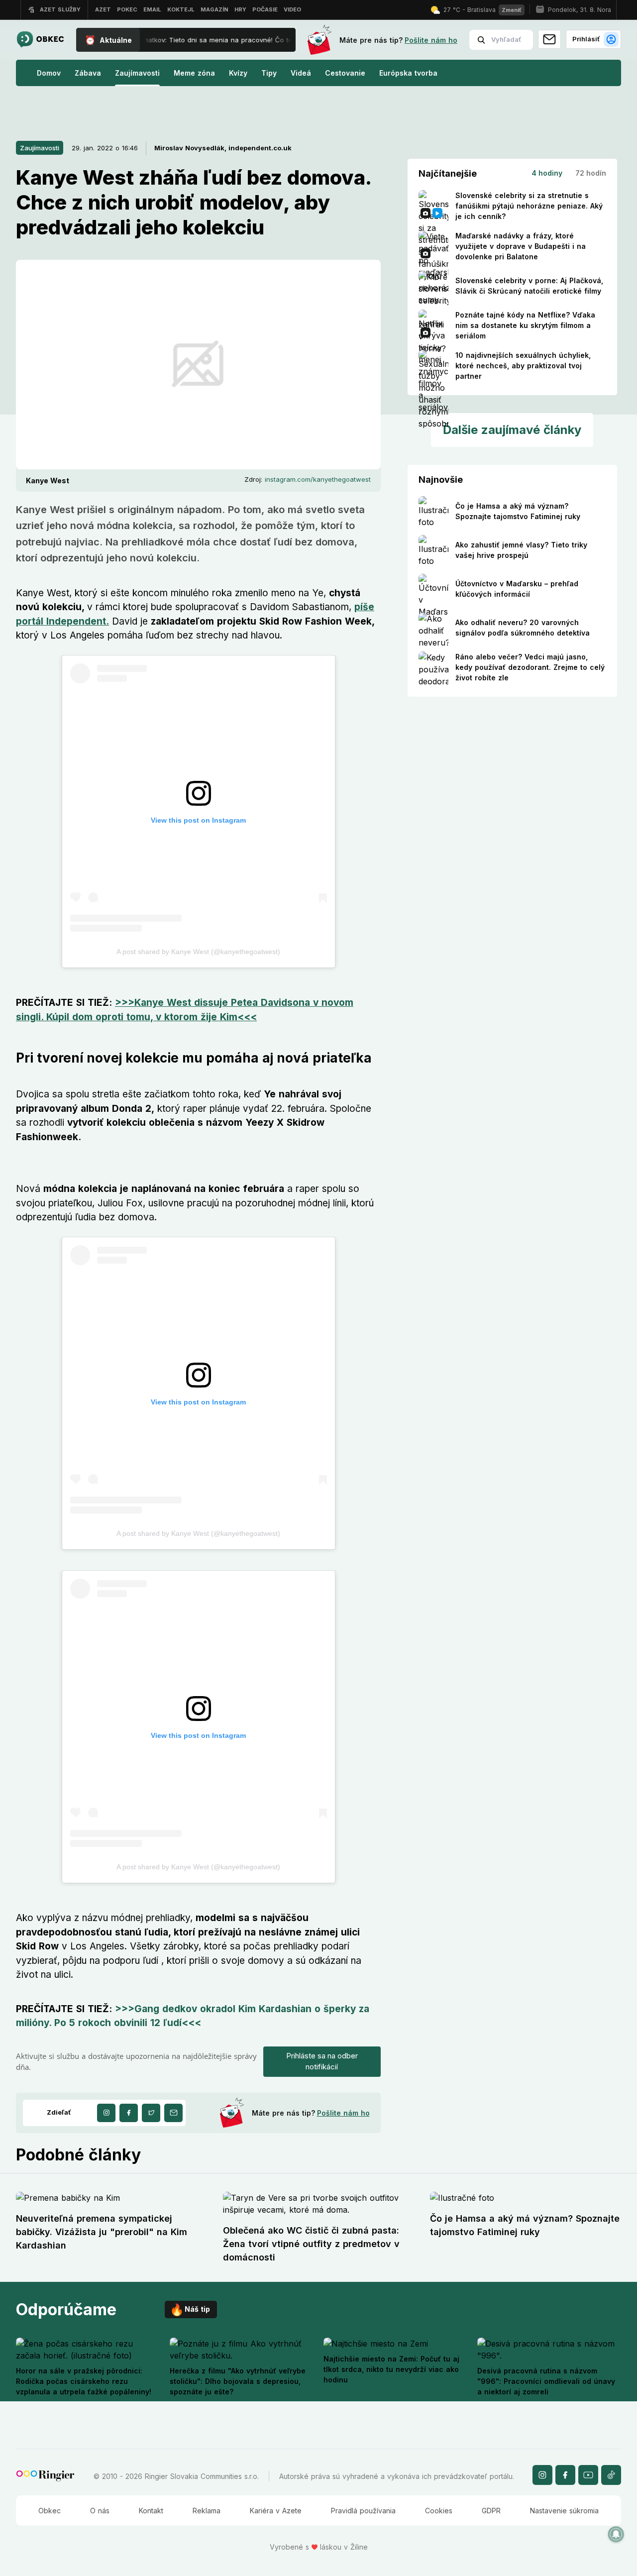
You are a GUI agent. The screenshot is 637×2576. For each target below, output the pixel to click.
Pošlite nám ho (431, 40)
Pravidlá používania (363, 2511)
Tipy (269, 73)
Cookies (439, 2511)
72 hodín (591, 173)
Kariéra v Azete (276, 2511)
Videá (301, 73)
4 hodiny (547, 173)
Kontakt (151, 2511)
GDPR (491, 2511)
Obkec (50, 2511)
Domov (49, 73)
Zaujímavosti (137, 73)
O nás (100, 2511)
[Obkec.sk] (40, 40)
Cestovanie (345, 73)
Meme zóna (194, 73)
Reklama (207, 2511)
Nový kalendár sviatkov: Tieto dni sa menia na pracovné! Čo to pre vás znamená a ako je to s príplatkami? (248, 40)
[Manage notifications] (616, 2534)
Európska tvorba (408, 73)
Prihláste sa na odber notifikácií (322, 2061)
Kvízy (238, 73)
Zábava (88, 73)
